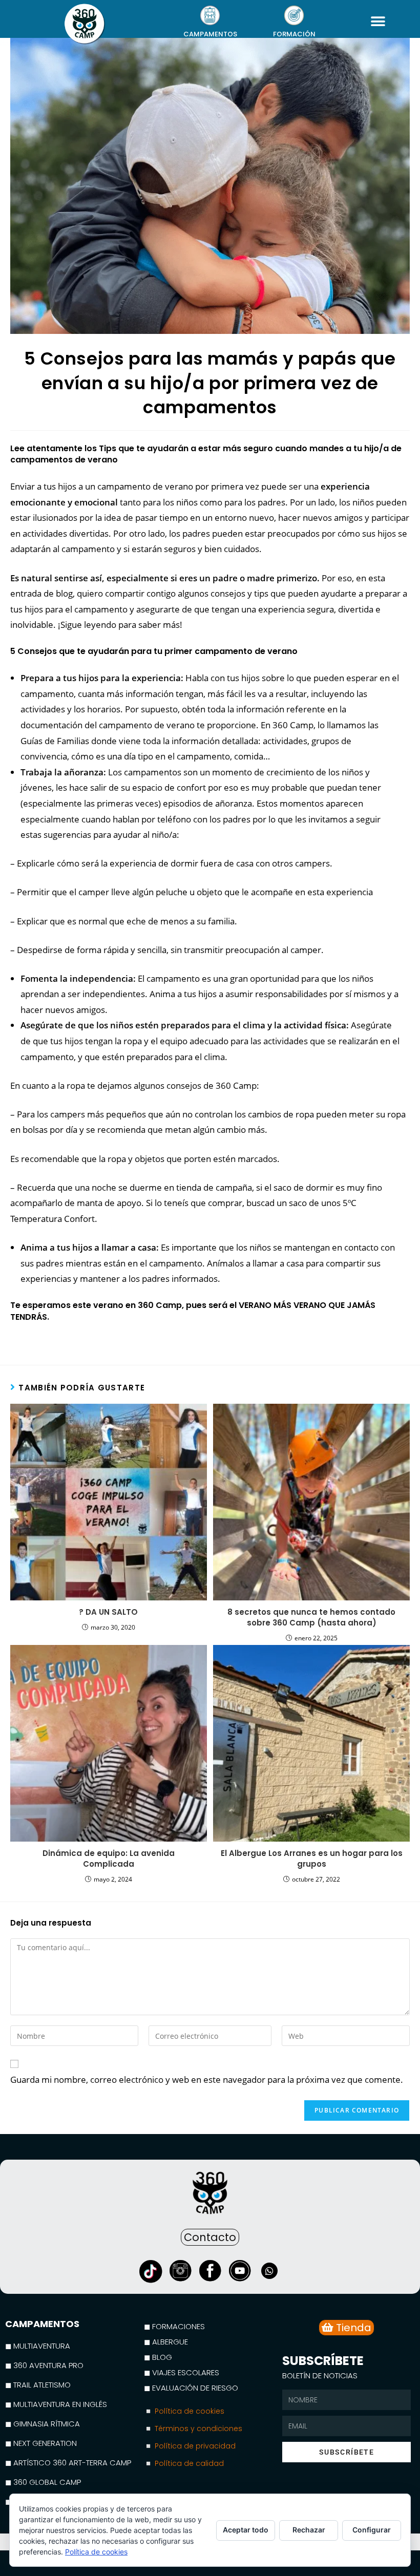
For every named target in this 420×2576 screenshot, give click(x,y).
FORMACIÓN (294, 34)
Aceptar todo (246, 2530)
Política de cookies (96, 2552)
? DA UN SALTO (108, 1612)
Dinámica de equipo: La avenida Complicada (109, 1859)
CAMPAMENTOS (210, 34)
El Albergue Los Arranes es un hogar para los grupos (312, 1859)
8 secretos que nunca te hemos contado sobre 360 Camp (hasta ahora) (311, 1617)
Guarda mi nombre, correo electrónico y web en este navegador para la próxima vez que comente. (207, 2079)
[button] (378, 21)
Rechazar (309, 2530)
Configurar (372, 2530)
